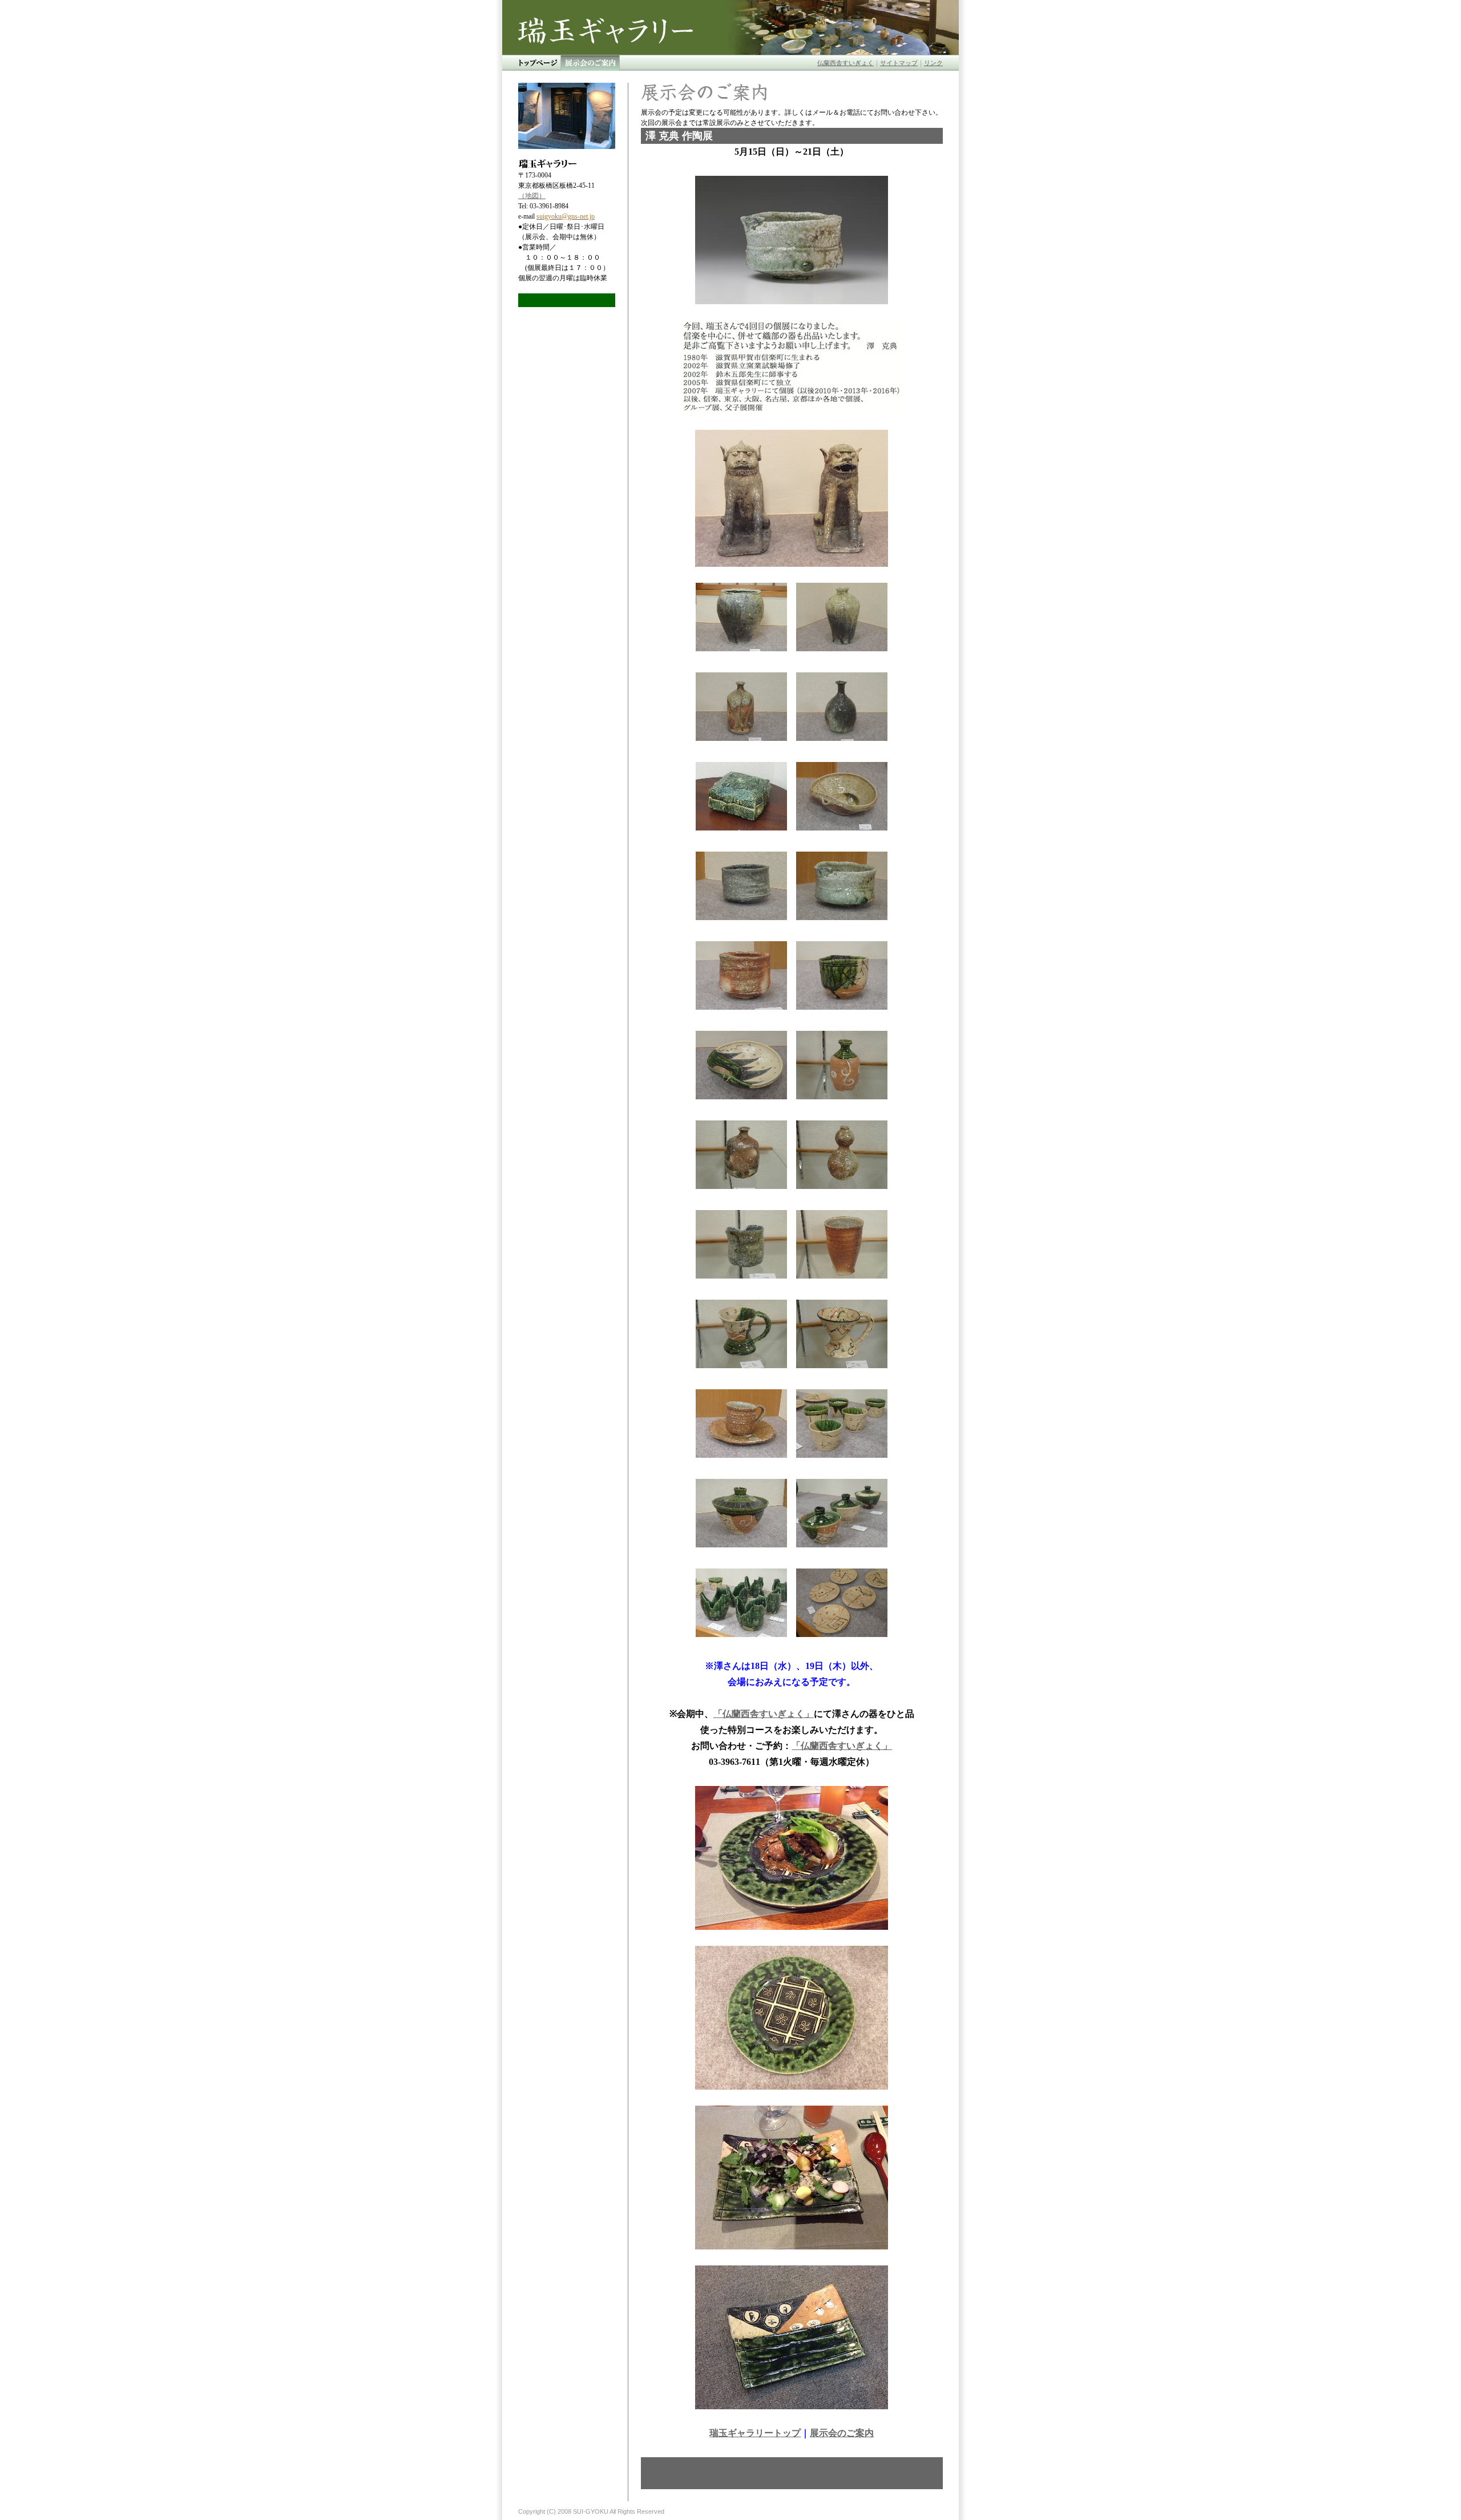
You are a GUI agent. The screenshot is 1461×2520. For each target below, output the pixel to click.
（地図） (532, 196)
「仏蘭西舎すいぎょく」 (764, 1714)
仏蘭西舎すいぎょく (845, 63)
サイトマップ (899, 63)
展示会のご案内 (842, 2433)
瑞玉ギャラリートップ (755, 2433)
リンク (933, 63)
